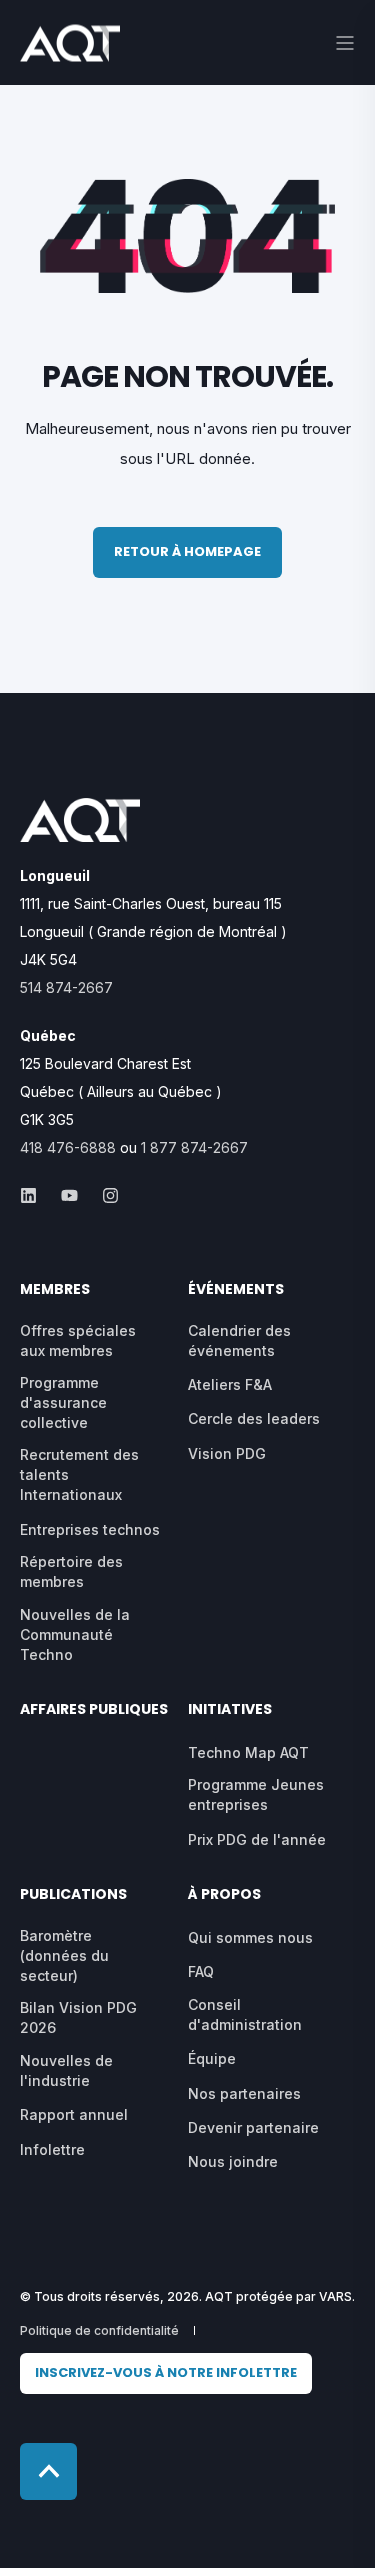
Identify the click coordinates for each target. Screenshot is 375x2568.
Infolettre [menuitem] (52, 2149)
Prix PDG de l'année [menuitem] (257, 1839)
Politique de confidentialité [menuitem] (99, 2330)
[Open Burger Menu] (345, 43)
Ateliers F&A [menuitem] (230, 1384)
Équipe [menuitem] (212, 2058)
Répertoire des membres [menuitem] (71, 1571)
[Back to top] (48, 2471)
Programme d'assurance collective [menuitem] (63, 1402)
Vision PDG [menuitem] (227, 1453)
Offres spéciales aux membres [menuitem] (78, 1340)
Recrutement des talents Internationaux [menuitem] (79, 1474)
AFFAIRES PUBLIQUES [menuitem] (94, 1710)
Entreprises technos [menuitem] (90, 1529)
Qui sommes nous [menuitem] (250, 1937)
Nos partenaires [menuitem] (244, 2093)
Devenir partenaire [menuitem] (253, 2127)
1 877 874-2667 (194, 1147)
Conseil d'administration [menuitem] (245, 2014)
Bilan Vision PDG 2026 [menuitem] (78, 2017)
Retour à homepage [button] (187, 551)
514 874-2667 (66, 987)
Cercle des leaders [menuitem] (254, 1418)
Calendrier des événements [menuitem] (239, 1340)
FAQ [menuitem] (201, 1971)
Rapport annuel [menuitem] (74, 2114)
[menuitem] (166, 2373)
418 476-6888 (68, 1147)
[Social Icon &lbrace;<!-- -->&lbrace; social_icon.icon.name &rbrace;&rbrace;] (34, 1195)
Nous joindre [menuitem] (233, 2161)
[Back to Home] (70, 48)
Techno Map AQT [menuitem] (248, 1752)
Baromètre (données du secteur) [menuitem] (64, 1955)
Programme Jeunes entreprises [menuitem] (256, 1794)
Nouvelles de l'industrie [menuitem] (66, 2070)
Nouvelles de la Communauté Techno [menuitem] (75, 1634)
